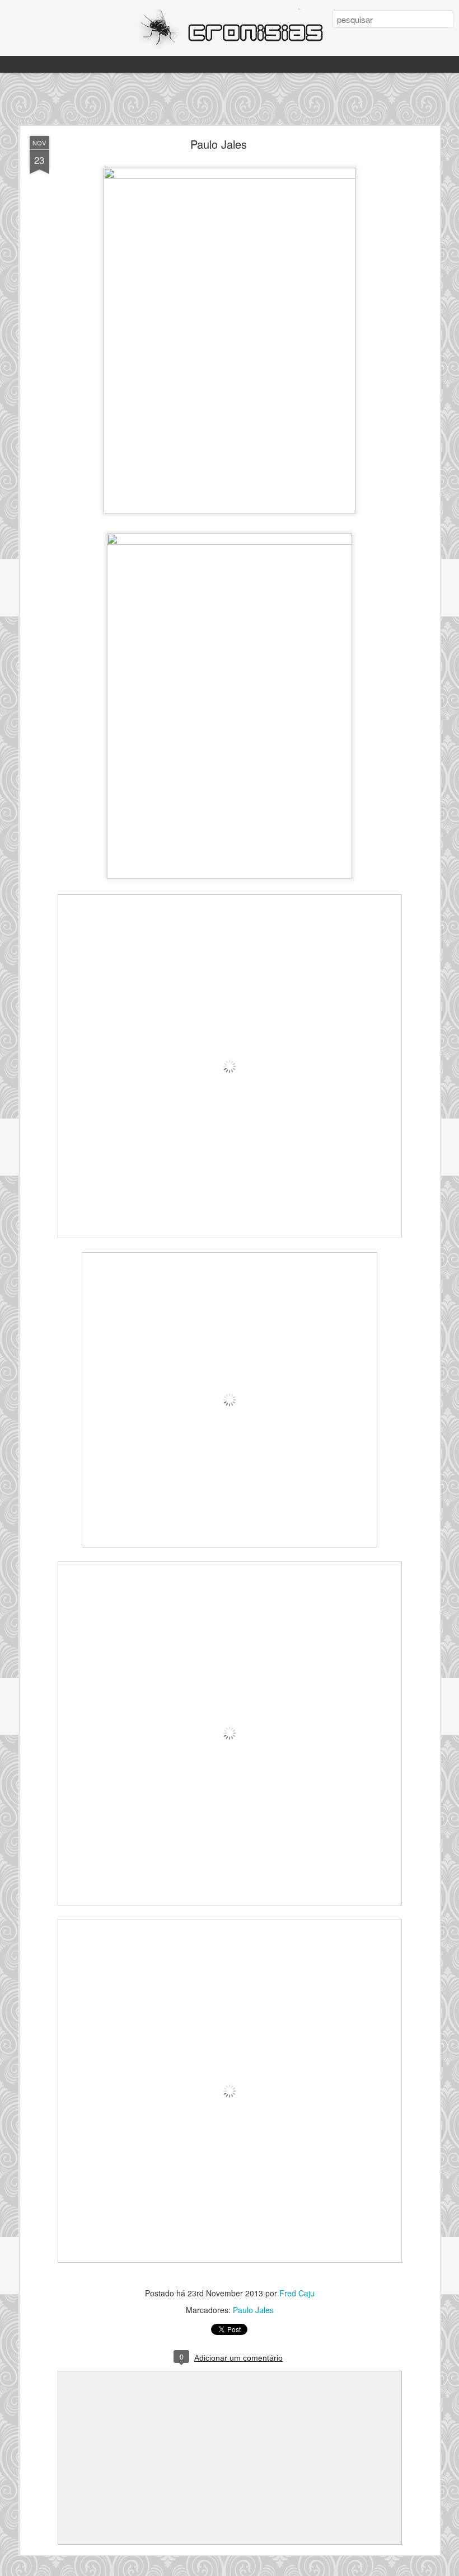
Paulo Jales (219, 144)
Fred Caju (297, 2293)
